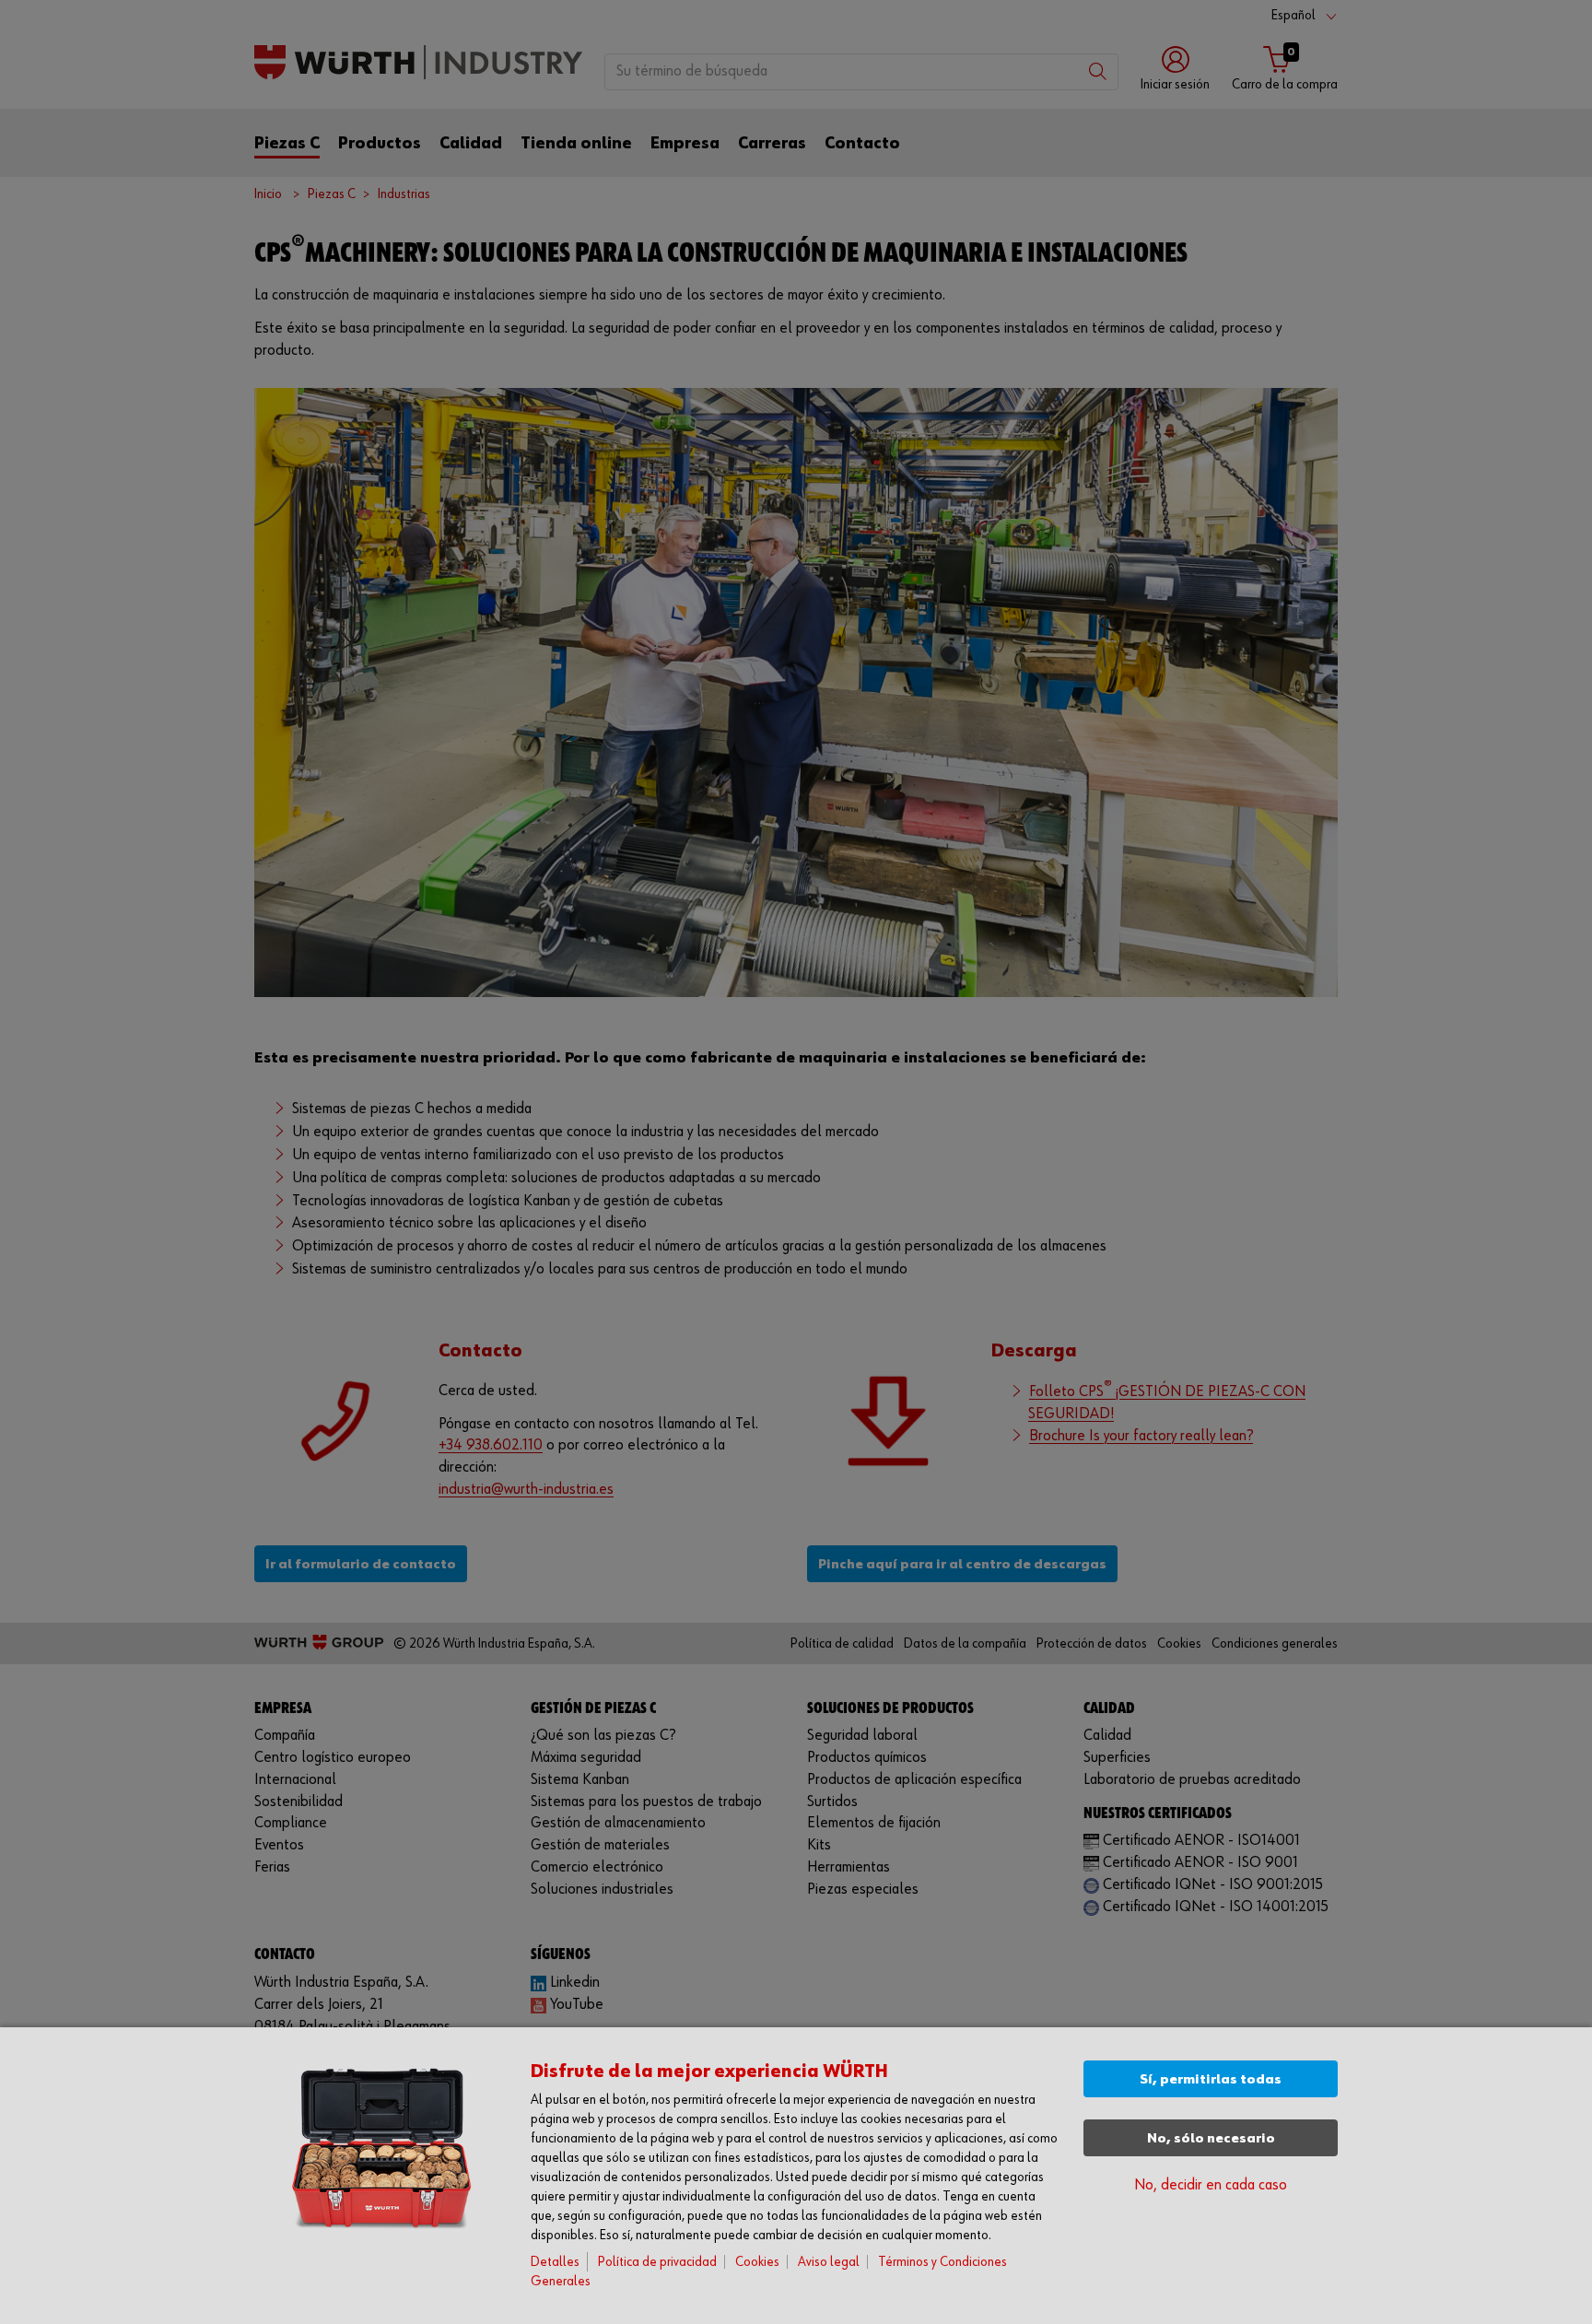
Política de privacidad (657, 2262)
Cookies (757, 2262)
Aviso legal (829, 2262)
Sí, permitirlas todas (1211, 2079)
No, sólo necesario (1211, 2138)
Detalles (555, 2262)
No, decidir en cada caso (1211, 2185)
